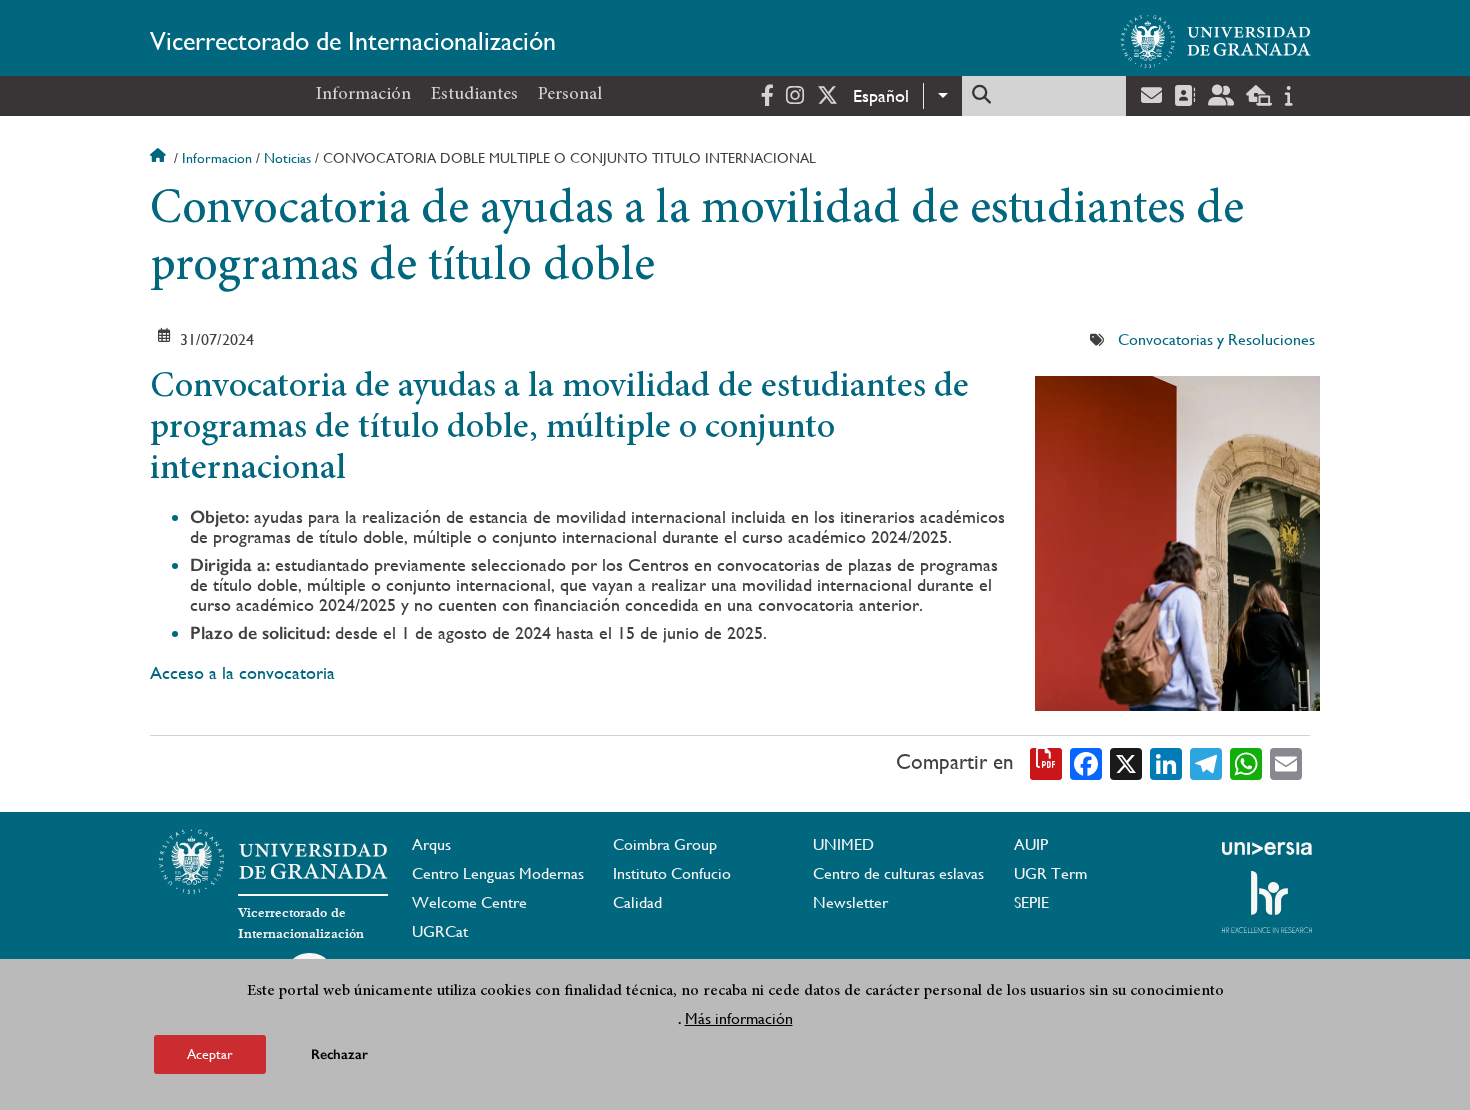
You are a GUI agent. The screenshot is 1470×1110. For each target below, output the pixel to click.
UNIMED (843, 844)
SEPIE (1031, 902)
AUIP (1031, 844)
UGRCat (440, 931)
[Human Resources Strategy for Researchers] (1267, 902)
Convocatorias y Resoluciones (1216, 339)
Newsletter (850, 902)
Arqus (431, 844)
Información (363, 95)
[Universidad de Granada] (1216, 41)
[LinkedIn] (1166, 762)
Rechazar (339, 1054)
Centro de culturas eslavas (898, 873)
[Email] (1286, 762)
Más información (739, 1018)
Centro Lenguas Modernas (498, 873)
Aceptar (210, 1054)
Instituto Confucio (672, 873)
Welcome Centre (469, 902)
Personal (570, 95)
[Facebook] (1086, 762)
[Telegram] (1206, 762)
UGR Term (1050, 873)
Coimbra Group (665, 844)
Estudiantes (474, 95)
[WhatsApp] (1246, 762)
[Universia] (1267, 848)
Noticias (287, 158)
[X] (1126, 762)
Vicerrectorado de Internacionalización (353, 41)
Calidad (637, 902)
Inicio (160, 158)
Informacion (217, 158)
